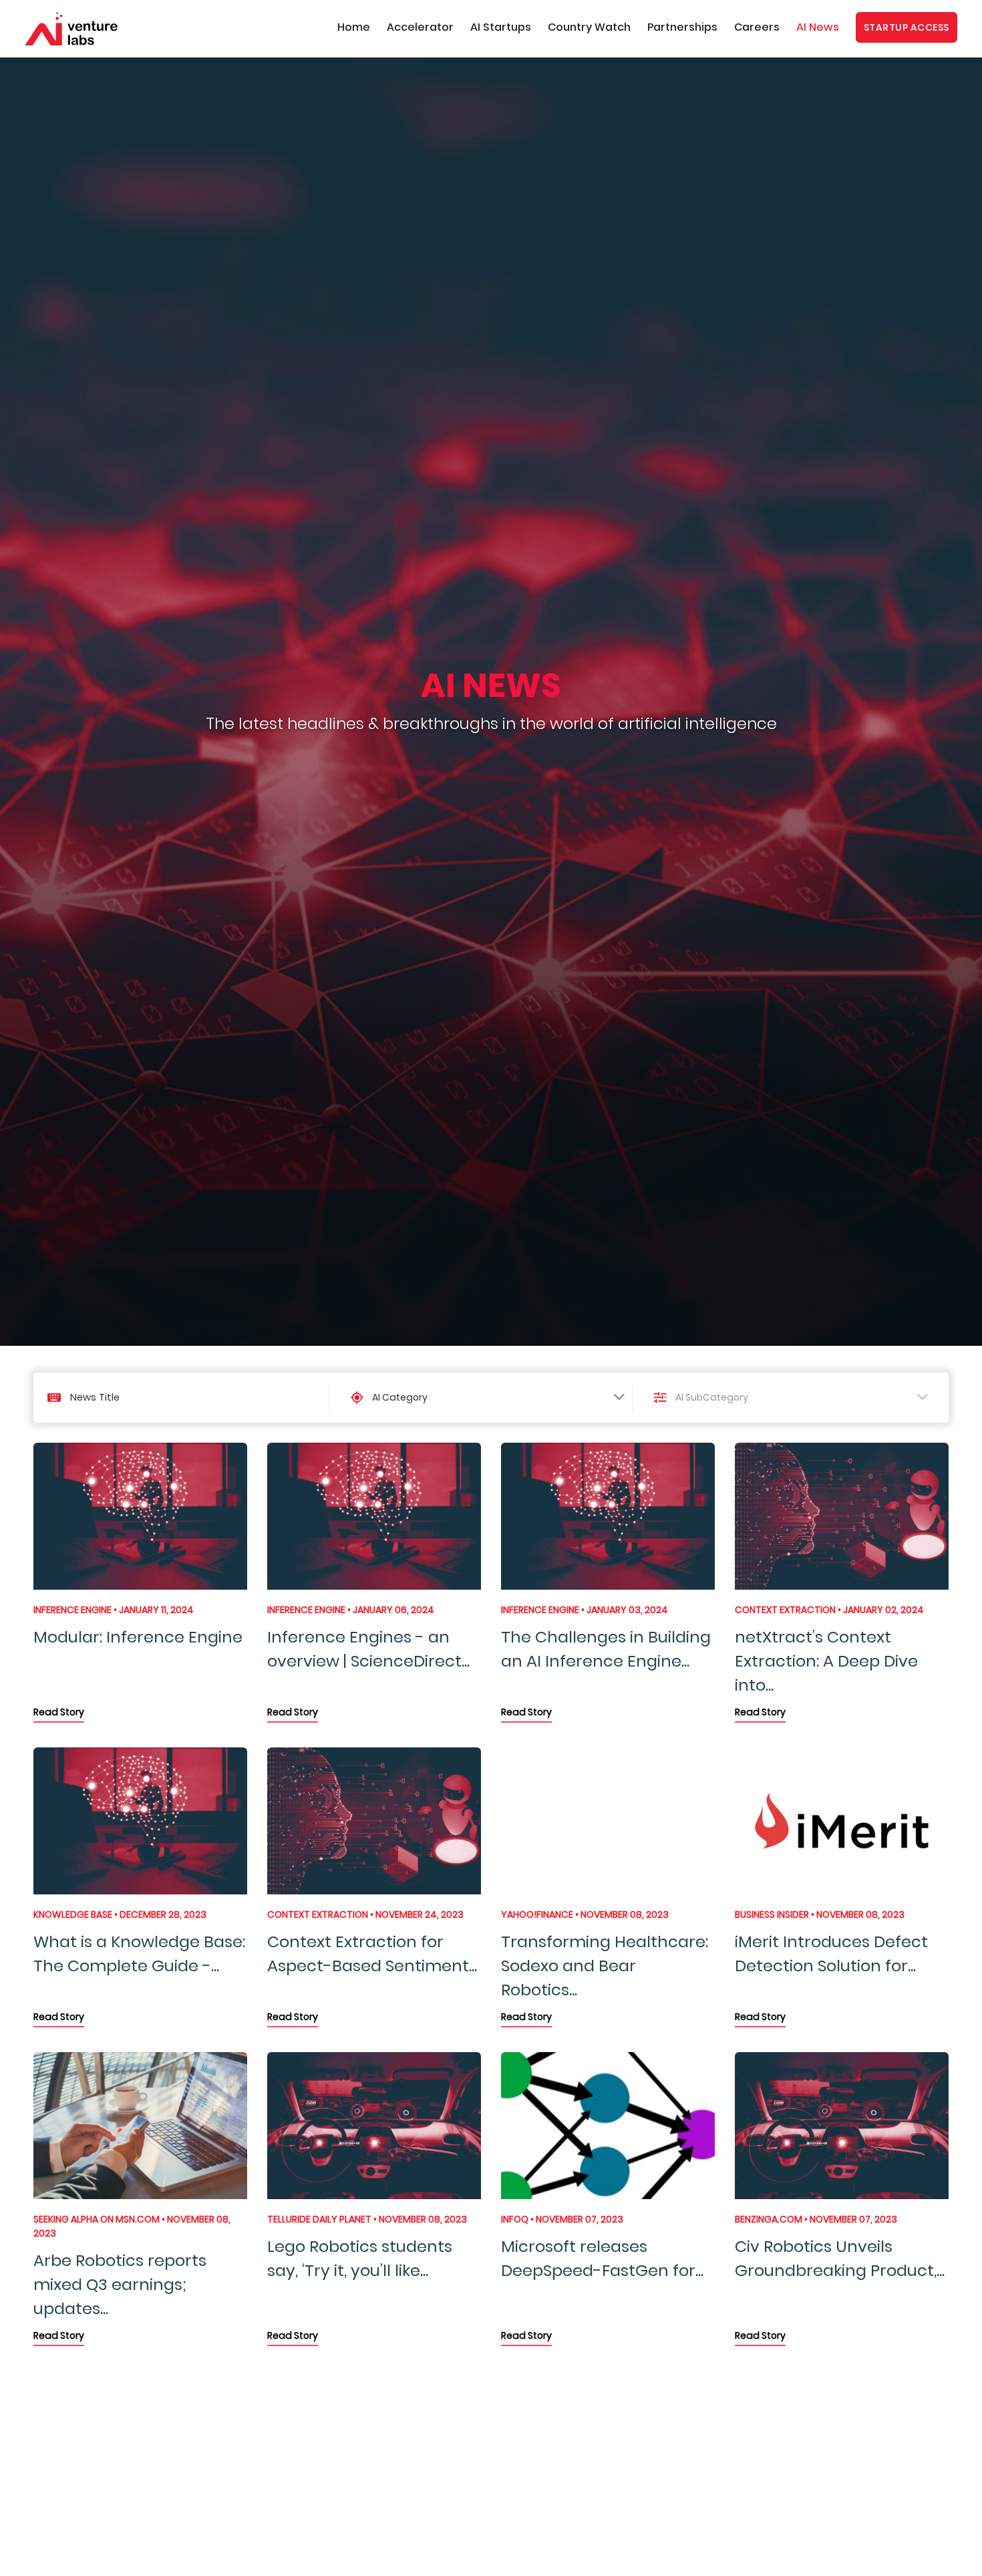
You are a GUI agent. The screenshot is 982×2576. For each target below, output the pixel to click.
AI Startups (501, 27)
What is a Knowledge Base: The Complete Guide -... (139, 1954)
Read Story (59, 1712)
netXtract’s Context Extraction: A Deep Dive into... (826, 1661)
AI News (818, 27)
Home (354, 27)
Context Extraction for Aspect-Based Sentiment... (372, 1954)
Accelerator (420, 27)
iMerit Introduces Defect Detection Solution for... (831, 1954)
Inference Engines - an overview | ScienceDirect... (368, 1649)
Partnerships (682, 27)
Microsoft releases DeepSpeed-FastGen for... (602, 2258)
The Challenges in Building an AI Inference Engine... (606, 1649)
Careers (757, 27)
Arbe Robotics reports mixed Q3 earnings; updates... (120, 2284)
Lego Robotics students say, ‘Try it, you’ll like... (360, 2258)
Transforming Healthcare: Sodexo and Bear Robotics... (605, 1966)
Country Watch (589, 27)
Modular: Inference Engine (138, 1637)
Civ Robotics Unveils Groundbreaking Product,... (840, 2258)
